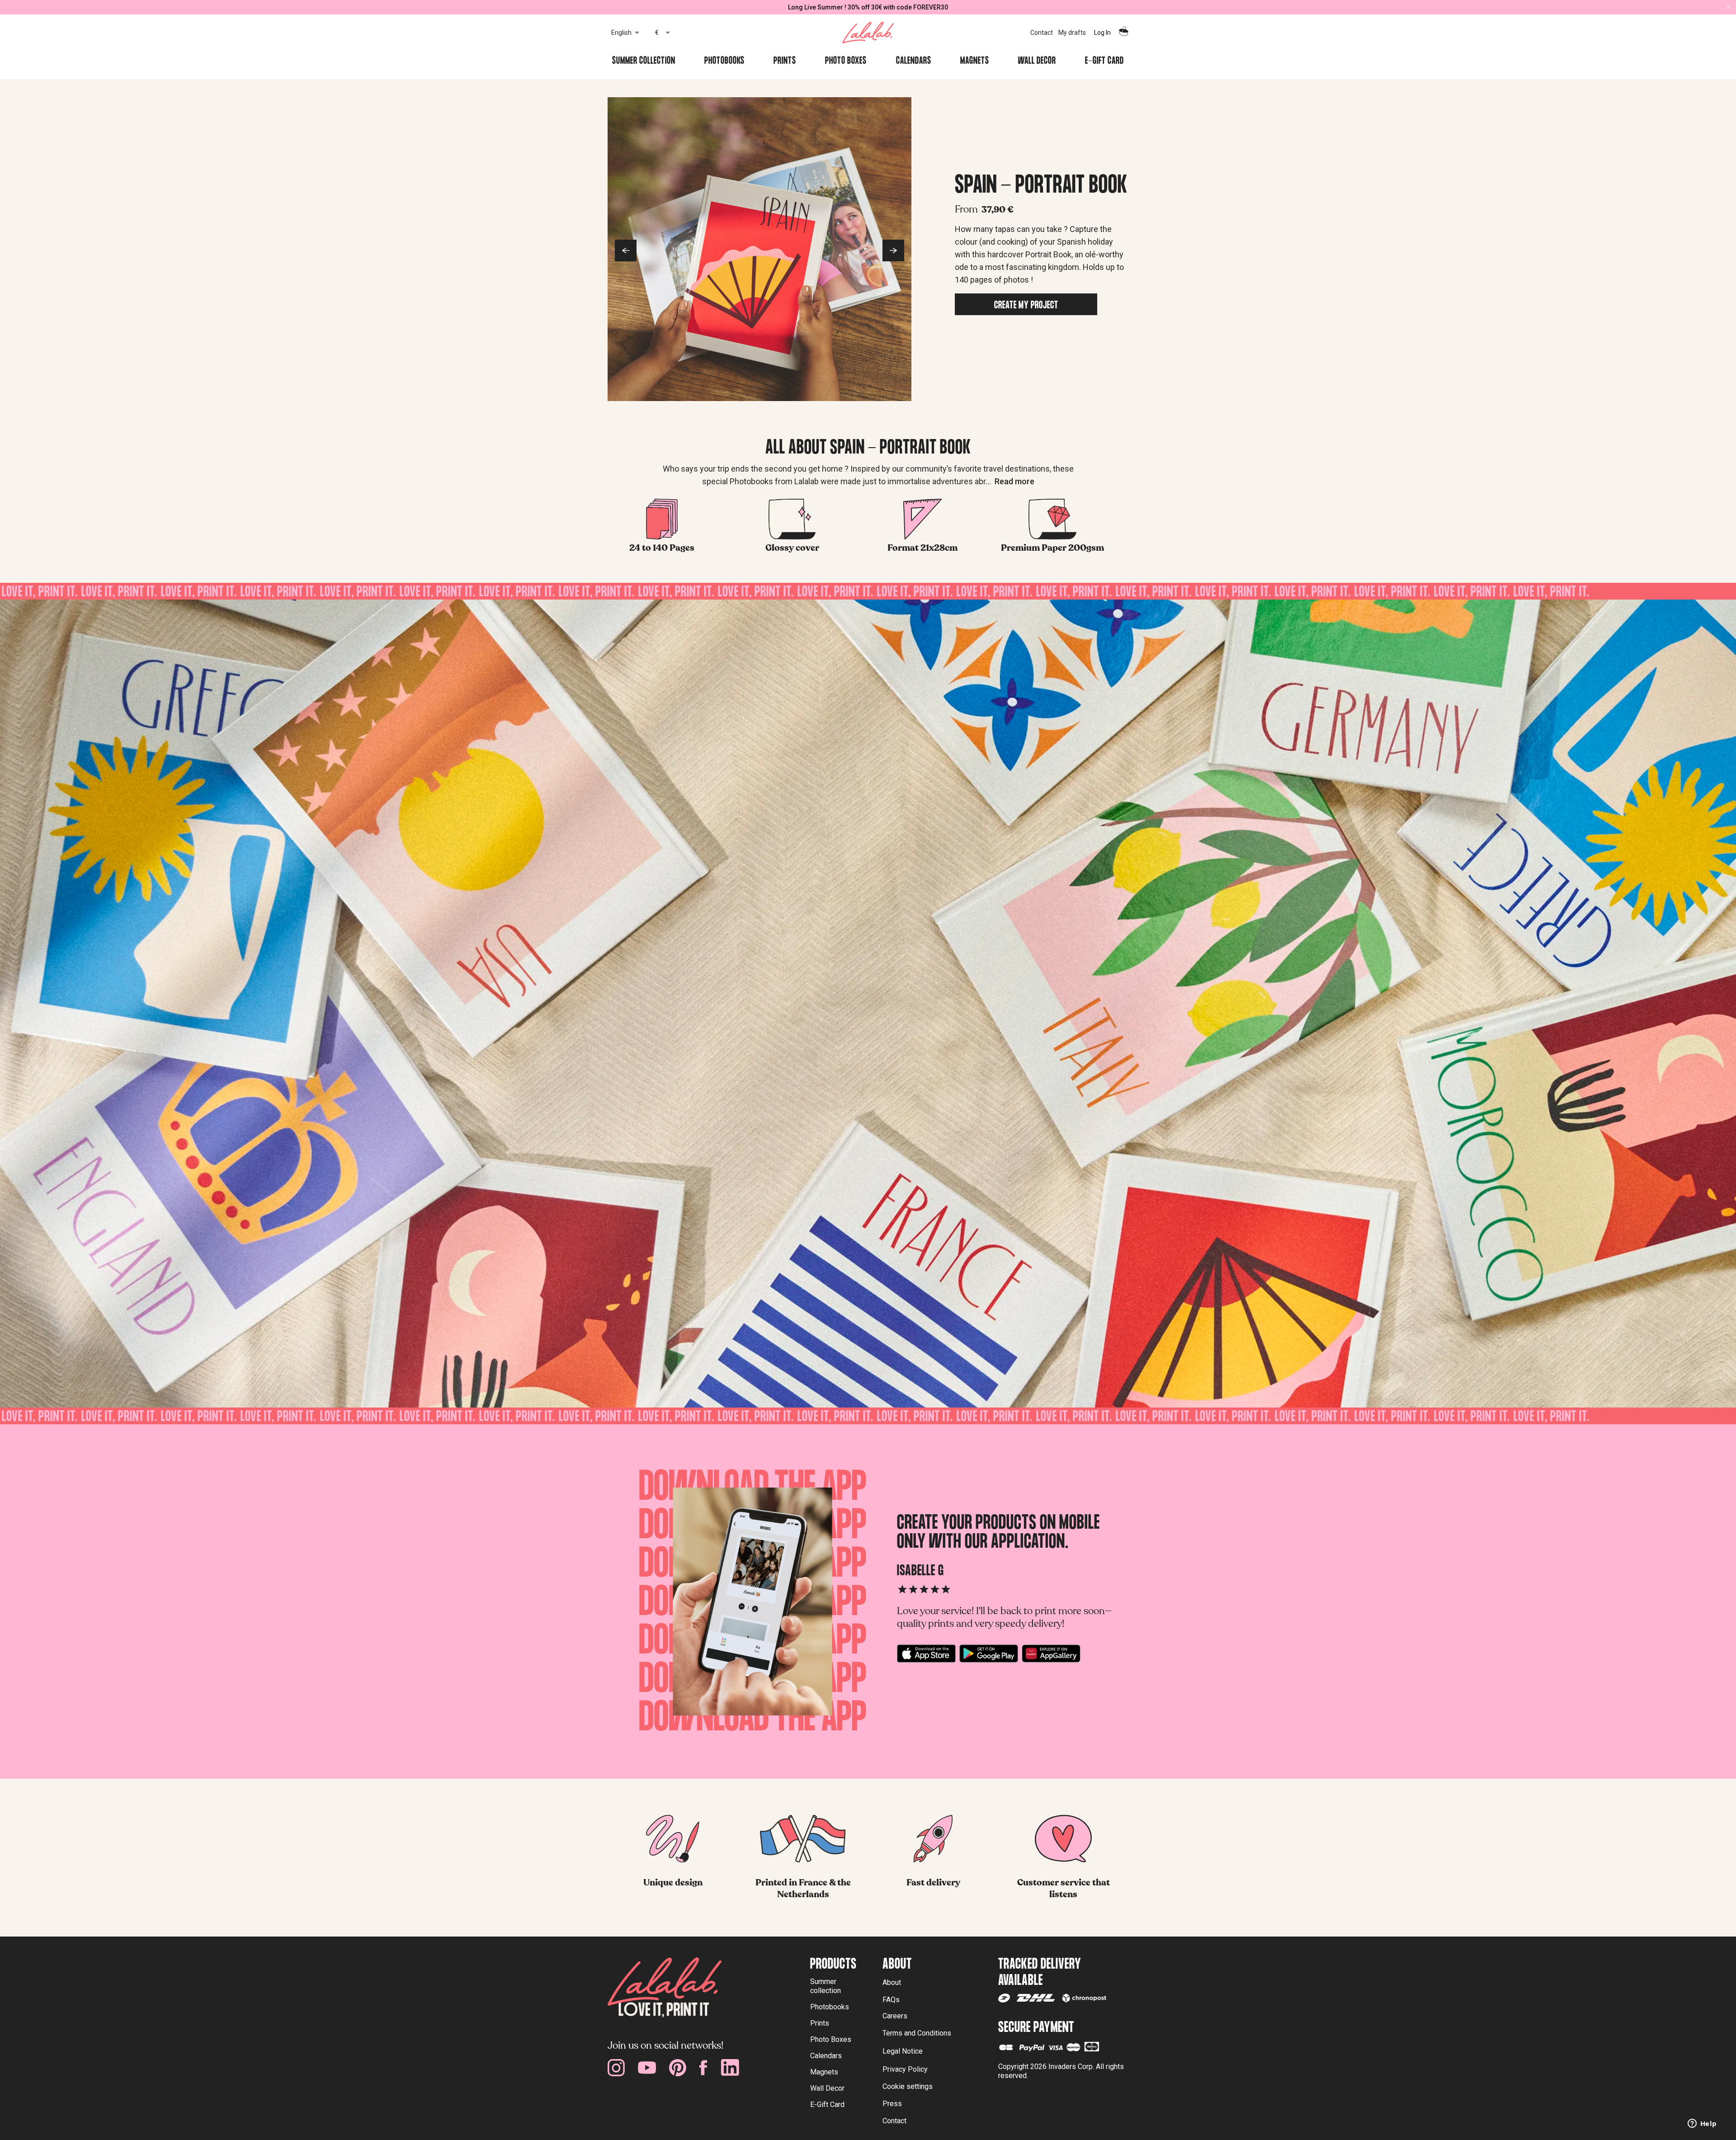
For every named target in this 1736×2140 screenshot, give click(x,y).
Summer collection (644, 62)
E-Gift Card (1104, 62)
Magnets (975, 62)
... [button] (1010, 481)
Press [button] (892, 2104)
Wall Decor (1037, 62)
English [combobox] (621, 33)
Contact (1042, 33)
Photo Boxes (846, 62)
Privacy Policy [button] (905, 2069)
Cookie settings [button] (908, 2086)
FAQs (891, 2000)
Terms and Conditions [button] (917, 2033)
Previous (626, 250)
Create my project (1026, 306)
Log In (1102, 33)
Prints (785, 62)
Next (893, 250)
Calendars (914, 62)
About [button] (892, 1982)
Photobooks (724, 62)
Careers (895, 2016)
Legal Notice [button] (903, 2051)
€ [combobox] (657, 33)
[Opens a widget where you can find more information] (1702, 2124)
